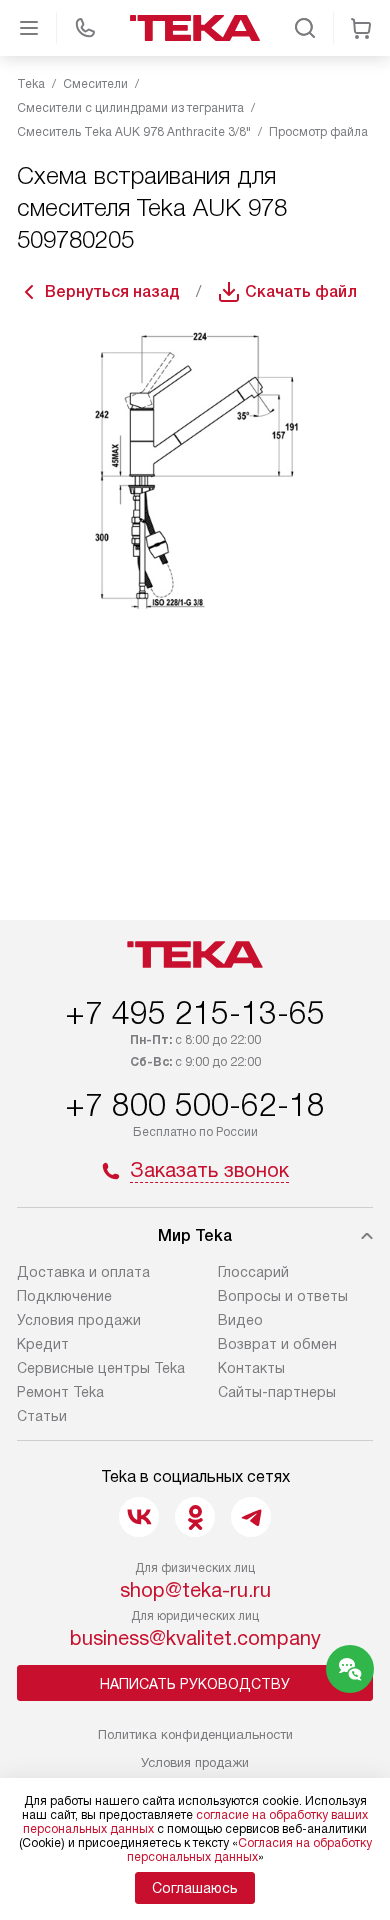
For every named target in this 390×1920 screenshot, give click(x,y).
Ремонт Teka (60, 1392)
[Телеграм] (251, 1517)
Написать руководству (195, 1684)
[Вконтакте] (139, 1517)
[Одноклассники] (195, 1517)
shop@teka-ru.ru (195, 1590)
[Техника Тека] (195, 28)
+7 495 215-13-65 (195, 1013)
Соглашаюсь (195, 1888)
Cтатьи (42, 1416)
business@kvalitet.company (195, 1638)
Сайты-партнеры (277, 1392)
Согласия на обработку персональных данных (249, 1850)
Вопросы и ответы (283, 1296)
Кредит (43, 1344)
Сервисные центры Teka (101, 1368)
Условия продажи (79, 1320)
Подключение (64, 1296)
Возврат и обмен (277, 1344)
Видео (240, 1320)
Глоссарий (253, 1272)
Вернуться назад (112, 291)
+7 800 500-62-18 (195, 1105)
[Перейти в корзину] (361, 28)
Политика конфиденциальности (195, 1734)
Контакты (251, 1368)
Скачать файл (301, 291)
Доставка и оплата (83, 1272)
